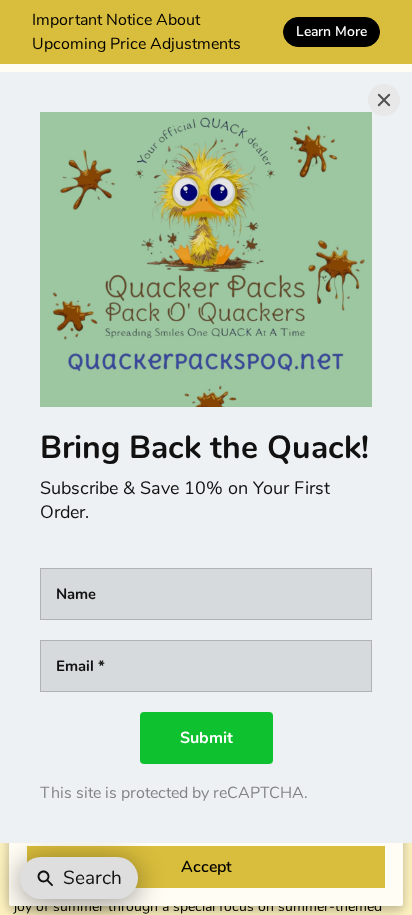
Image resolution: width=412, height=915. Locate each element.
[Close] (384, 100)
